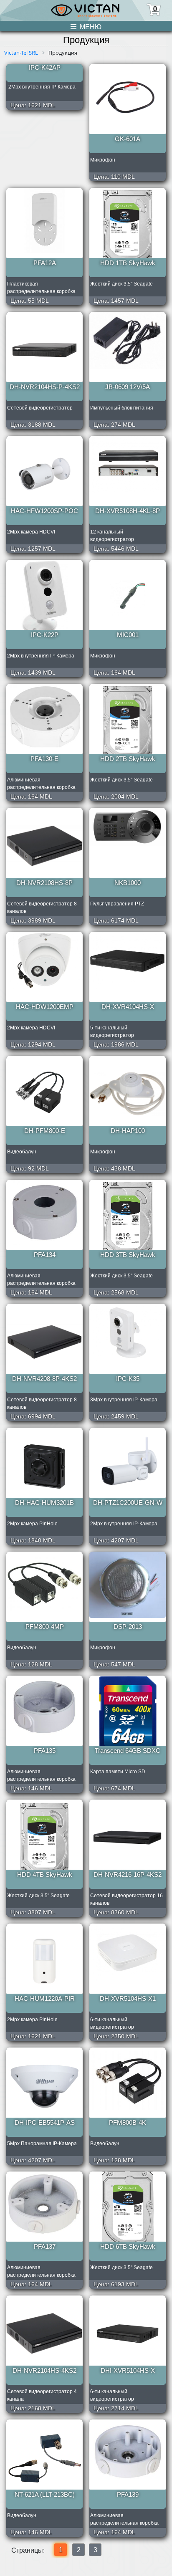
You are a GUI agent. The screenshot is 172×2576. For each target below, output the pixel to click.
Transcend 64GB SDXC (128, 1751)
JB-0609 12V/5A (128, 387)
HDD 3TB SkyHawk (128, 1255)
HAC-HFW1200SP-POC (44, 511)
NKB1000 (128, 883)
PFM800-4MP (45, 1627)
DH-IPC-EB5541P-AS (45, 2122)
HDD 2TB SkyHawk (128, 759)
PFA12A (45, 263)
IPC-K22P (45, 635)
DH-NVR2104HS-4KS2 (44, 2370)
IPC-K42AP (45, 67)
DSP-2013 (128, 1627)
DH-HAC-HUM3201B (44, 1503)
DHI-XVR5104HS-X (128, 2370)
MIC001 (128, 635)
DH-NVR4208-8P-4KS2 (44, 1379)
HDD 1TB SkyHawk (128, 263)
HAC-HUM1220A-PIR (45, 1998)
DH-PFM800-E (45, 1131)
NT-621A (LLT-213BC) (45, 2494)
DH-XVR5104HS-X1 (128, 1998)
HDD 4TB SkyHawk (45, 1874)
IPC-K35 (128, 1379)
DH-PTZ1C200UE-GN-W (128, 1503)
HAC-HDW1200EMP (45, 1007)
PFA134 (45, 1255)
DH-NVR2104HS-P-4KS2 (45, 387)
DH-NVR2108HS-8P (44, 883)
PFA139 (128, 2494)
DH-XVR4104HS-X (128, 1007)
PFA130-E (44, 759)
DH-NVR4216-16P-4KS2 (128, 1874)
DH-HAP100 (128, 1131)
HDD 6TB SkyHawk (128, 2246)
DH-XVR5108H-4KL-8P (128, 511)
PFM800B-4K (128, 2122)
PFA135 (45, 1751)
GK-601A (128, 139)
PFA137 (45, 2246)
